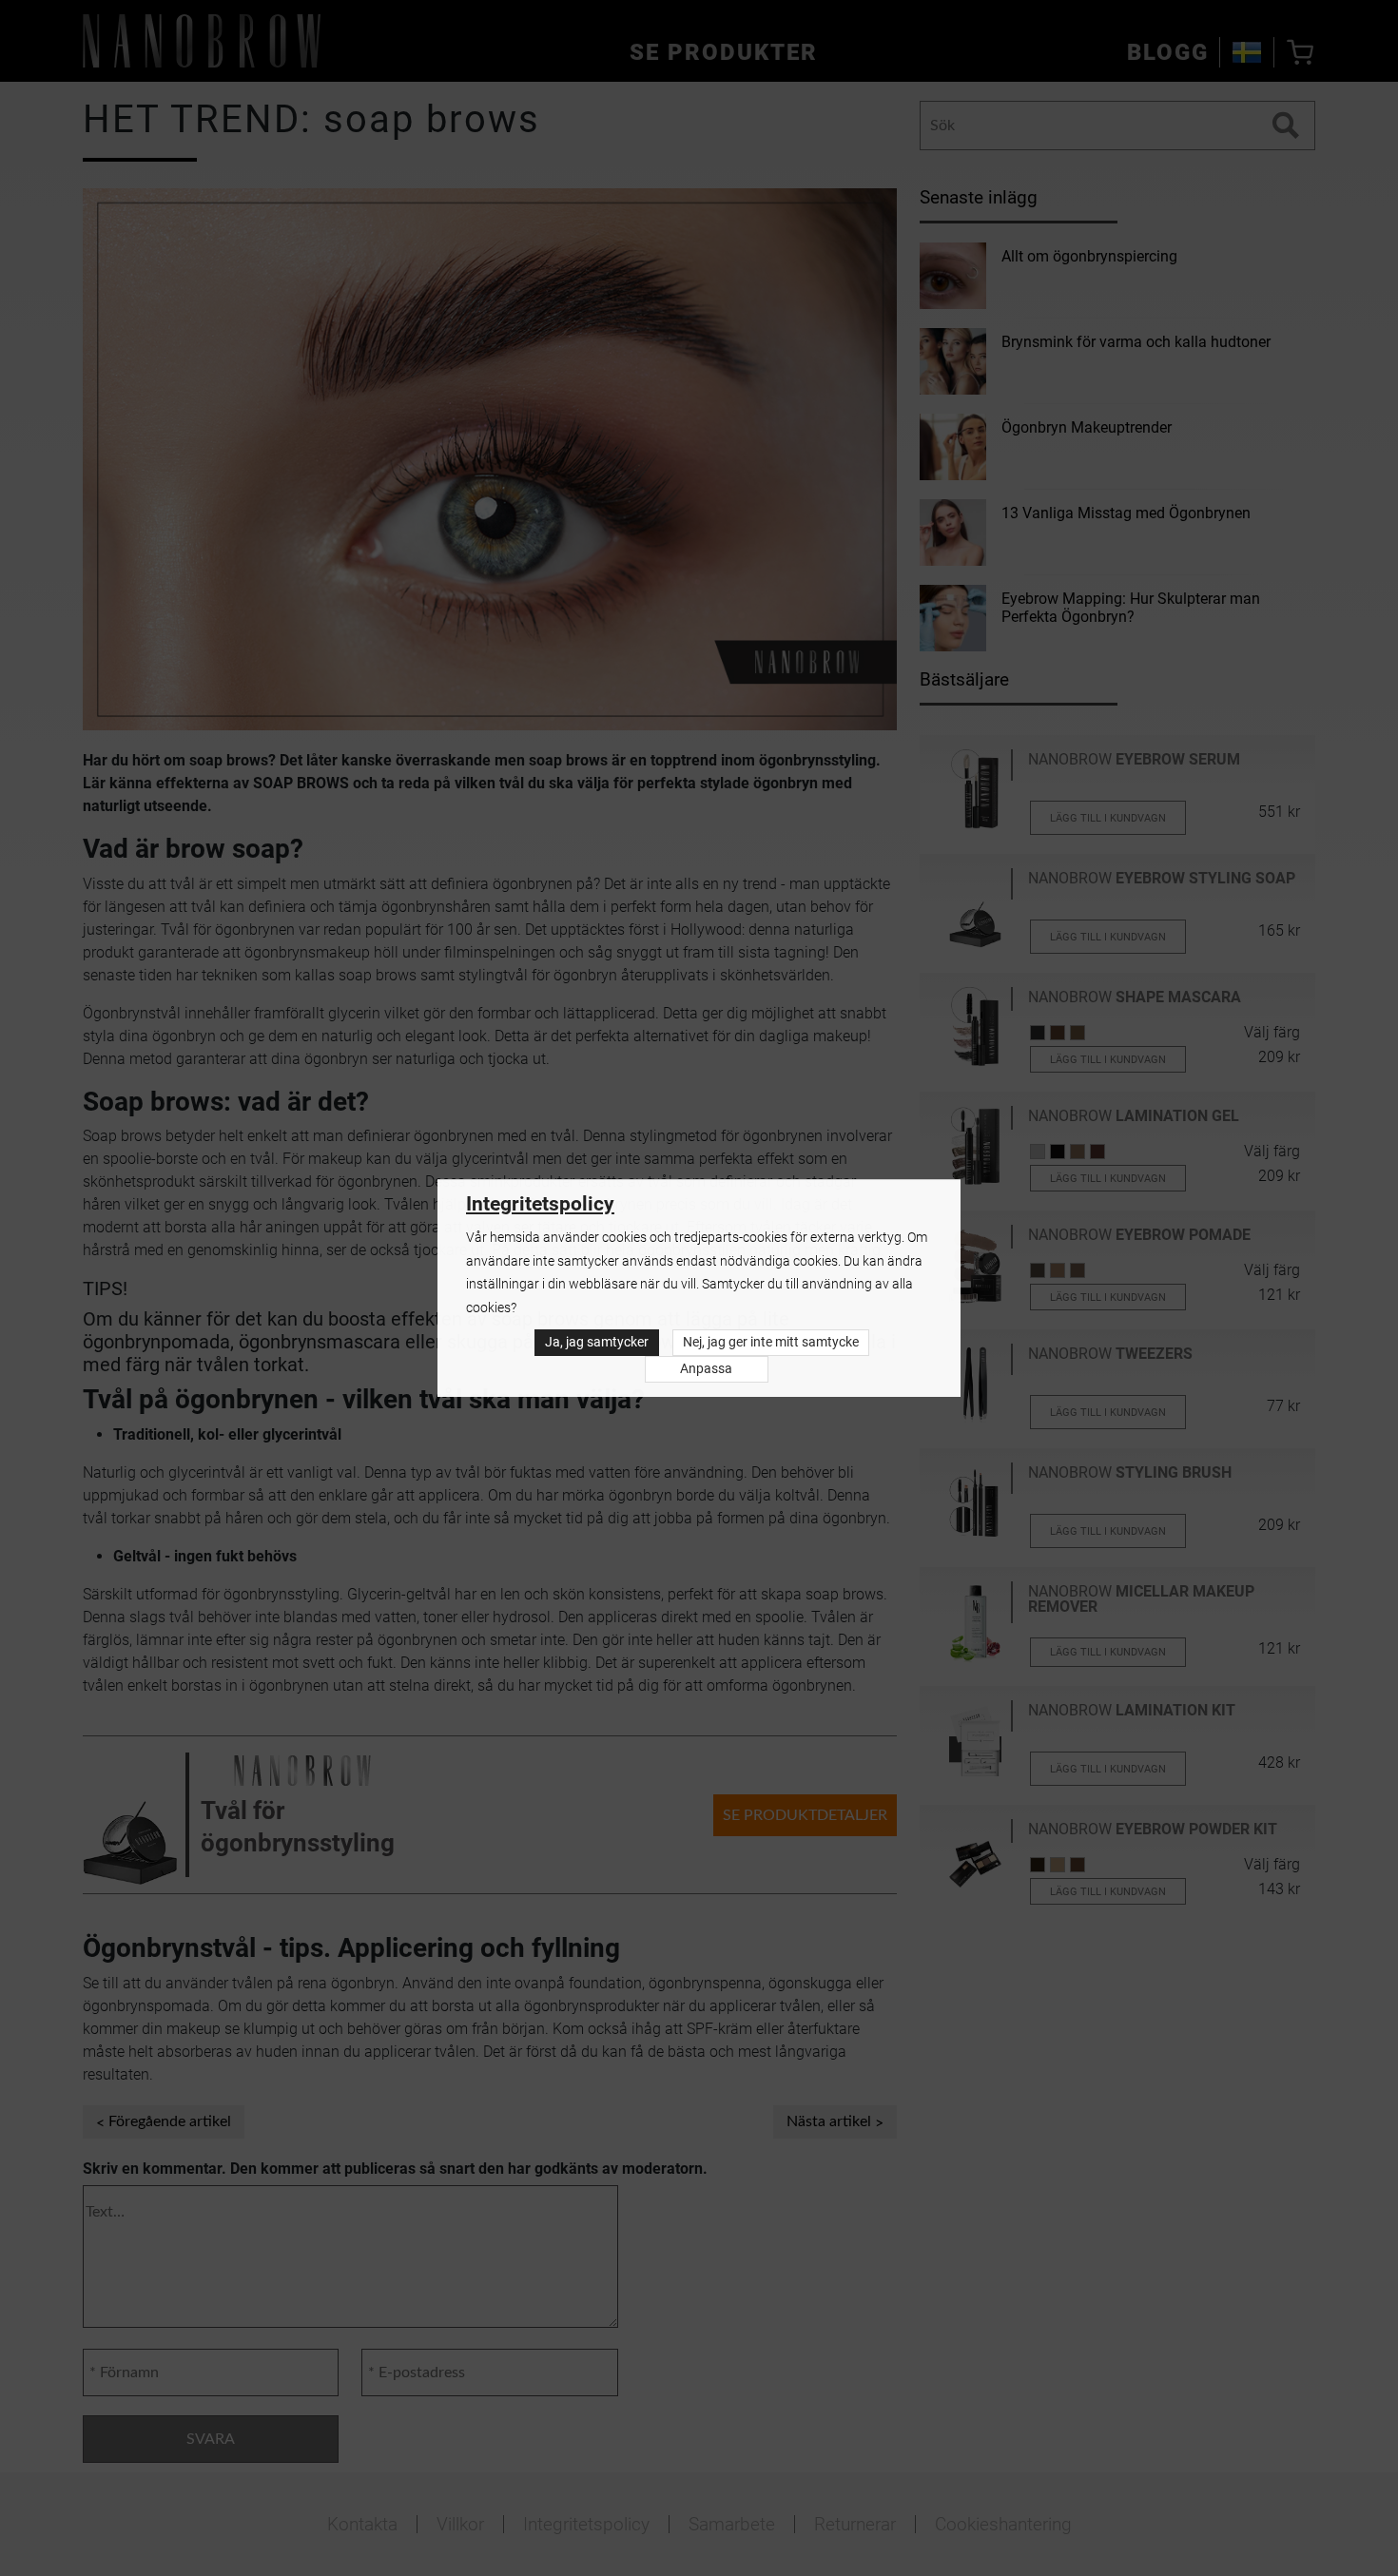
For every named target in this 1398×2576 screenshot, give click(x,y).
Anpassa (706, 1369)
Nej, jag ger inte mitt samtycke (771, 1342)
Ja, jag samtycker (597, 1342)
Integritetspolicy (540, 1204)
